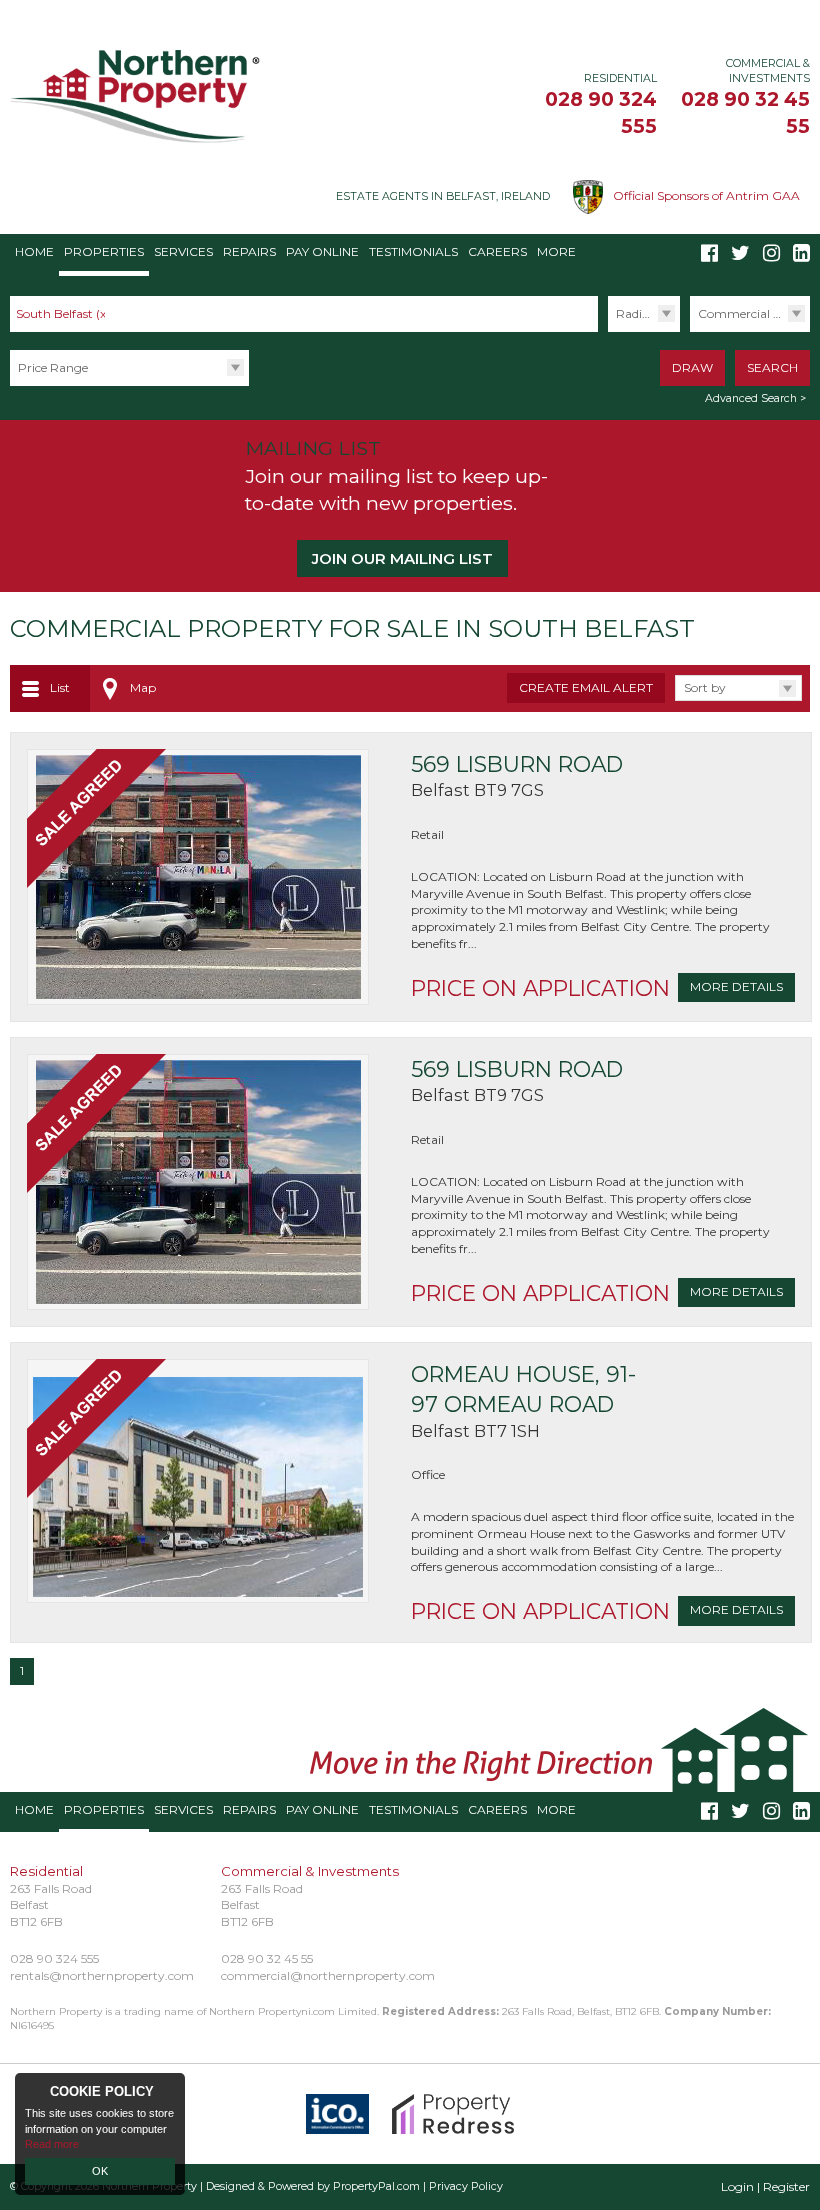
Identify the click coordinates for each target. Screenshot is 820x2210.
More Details (736, 986)
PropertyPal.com (376, 2186)
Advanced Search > (755, 398)
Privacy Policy (466, 2186)
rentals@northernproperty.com (102, 1975)
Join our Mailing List (402, 558)
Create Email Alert (586, 687)
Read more (52, 2144)
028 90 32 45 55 (267, 1958)
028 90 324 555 (54, 1958)
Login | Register (765, 2186)
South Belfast (63, 313)
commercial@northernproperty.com (328, 1975)
